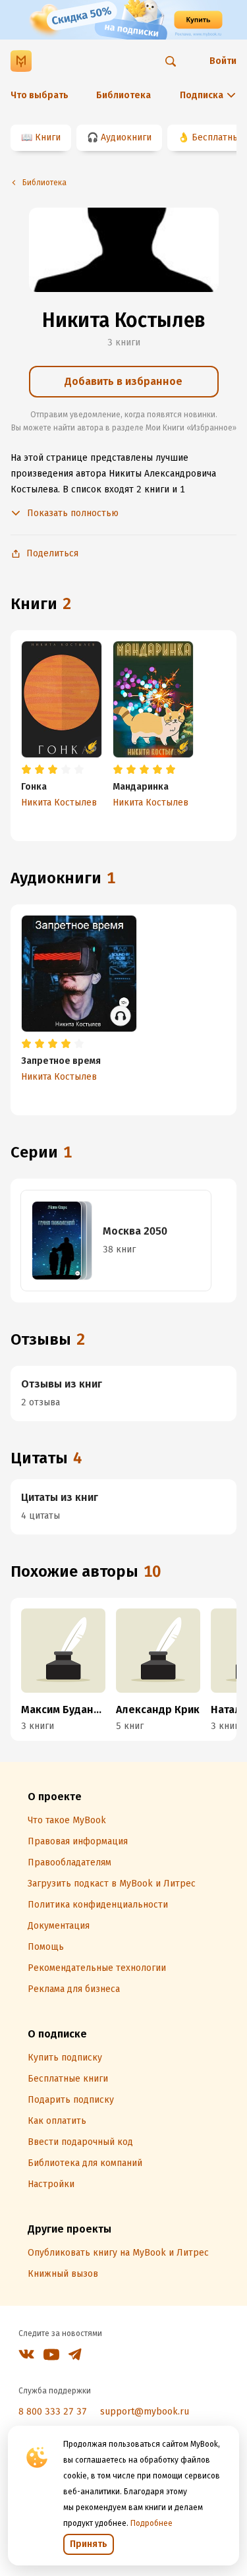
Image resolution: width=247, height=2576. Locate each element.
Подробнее (151, 2523)
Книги (48, 137)
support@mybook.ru (145, 2412)
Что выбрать (40, 95)
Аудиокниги (126, 137)
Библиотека (123, 95)
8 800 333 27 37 (53, 2412)
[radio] (26, 770)
